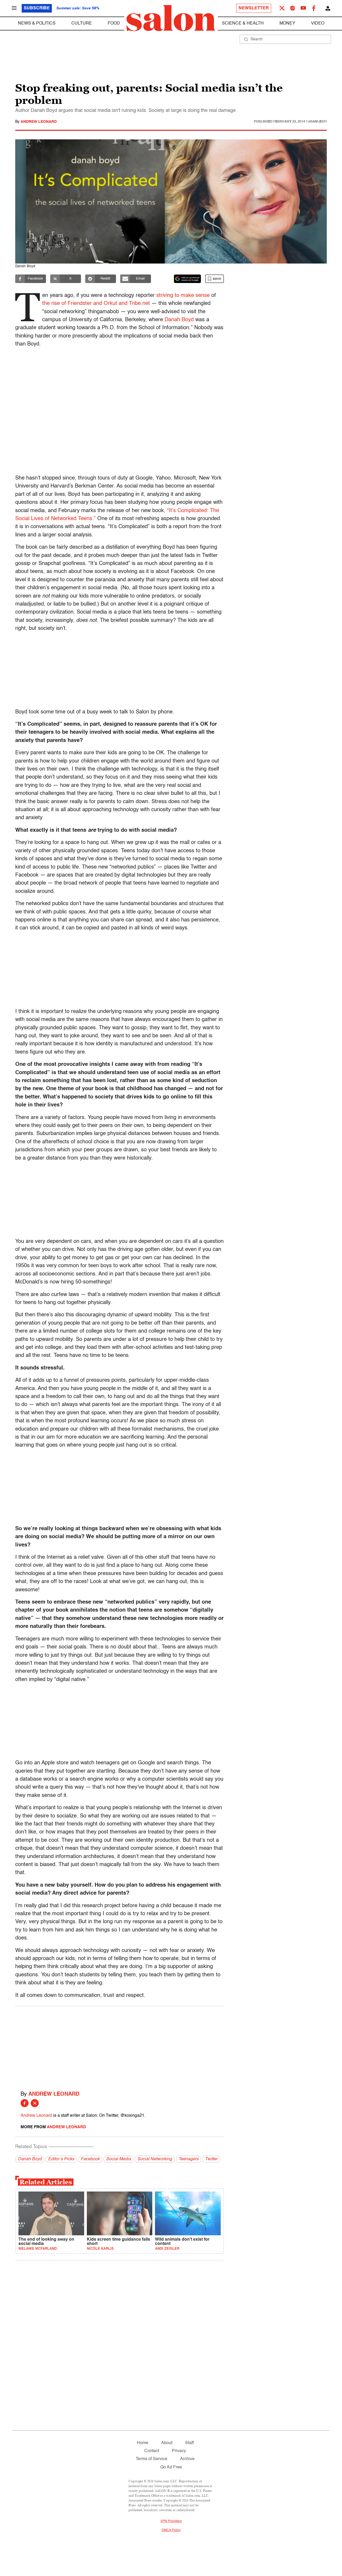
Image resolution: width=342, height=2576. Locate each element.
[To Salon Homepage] (171, 18)
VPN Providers (171, 2521)
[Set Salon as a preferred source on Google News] (188, 279)
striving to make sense (183, 296)
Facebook (90, 2159)
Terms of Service (151, 2459)
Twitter (211, 2159)
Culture (82, 23)
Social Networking (155, 2159)
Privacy (179, 2451)
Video (318, 23)
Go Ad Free (171, 2467)
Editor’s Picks (61, 2159)
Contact (152, 2451)
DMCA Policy (171, 2530)
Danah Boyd (179, 320)
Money (287, 23)
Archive (187, 2459)
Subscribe (37, 8)
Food (114, 23)
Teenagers (189, 2159)
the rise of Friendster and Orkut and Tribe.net (96, 304)
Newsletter (254, 8)
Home (143, 2443)
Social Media (118, 2159)
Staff (189, 2443)
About (167, 2443)
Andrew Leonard (39, 122)
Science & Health (243, 23)
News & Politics (37, 23)
